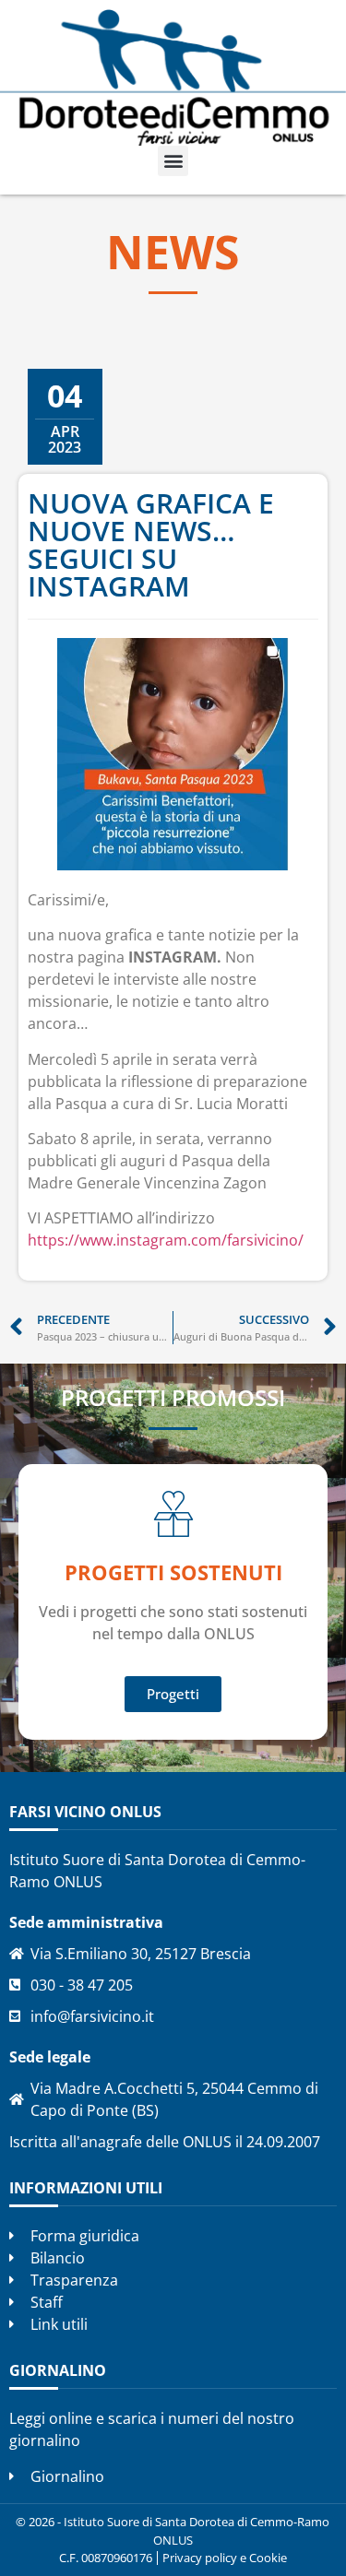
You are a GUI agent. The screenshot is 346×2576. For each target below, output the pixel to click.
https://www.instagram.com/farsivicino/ (166, 1240)
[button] (173, 161)
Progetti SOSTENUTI (173, 1572)
